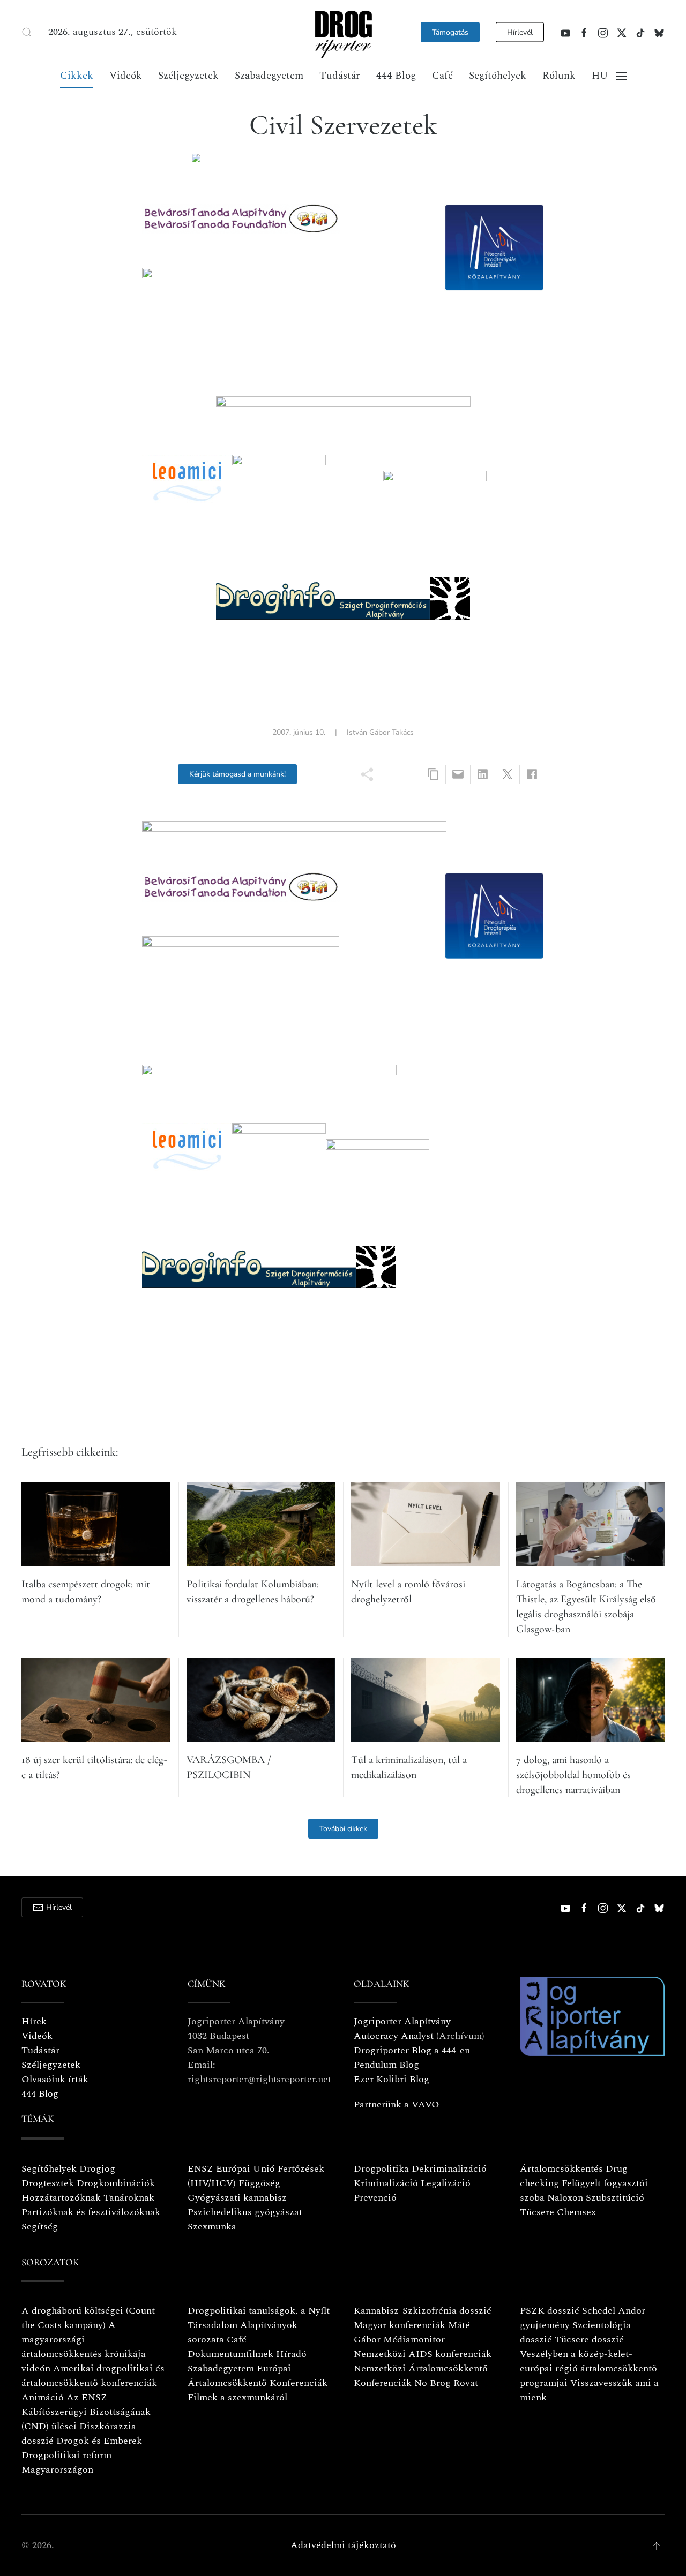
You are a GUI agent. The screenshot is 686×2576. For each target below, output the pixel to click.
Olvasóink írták (55, 2079)
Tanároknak (129, 2198)
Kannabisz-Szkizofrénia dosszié (423, 2311)
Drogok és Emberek (99, 2441)
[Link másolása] (433, 774)
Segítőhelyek (498, 76)
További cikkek (343, 1829)
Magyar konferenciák (400, 2325)
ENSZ (200, 2169)
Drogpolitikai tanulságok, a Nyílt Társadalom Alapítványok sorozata (259, 2325)
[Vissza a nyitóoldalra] (343, 32)
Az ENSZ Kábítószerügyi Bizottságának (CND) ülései (86, 2412)
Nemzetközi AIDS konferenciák (423, 2354)
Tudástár (340, 76)
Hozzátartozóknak (61, 2198)
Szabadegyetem (269, 76)
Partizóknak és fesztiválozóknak (91, 2212)
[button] (27, 32)
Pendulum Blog (386, 2065)
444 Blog (396, 76)
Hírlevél (520, 32)
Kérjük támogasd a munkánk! (237, 774)
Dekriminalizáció (449, 2169)
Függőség (259, 2183)
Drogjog (97, 2169)
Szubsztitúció (615, 2198)
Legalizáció (446, 2183)
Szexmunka (212, 2227)
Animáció (43, 2397)
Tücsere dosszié (589, 2340)
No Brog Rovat (446, 2383)
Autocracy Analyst (394, 2036)
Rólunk (559, 76)
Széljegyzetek (188, 76)
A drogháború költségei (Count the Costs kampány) (88, 2318)
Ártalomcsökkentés (561, 2169)
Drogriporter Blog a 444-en (412, 2050)
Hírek (34, 2021)
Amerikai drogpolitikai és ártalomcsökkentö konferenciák (93, 2376)
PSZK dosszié (550, 2311)
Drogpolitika (381, 2169)
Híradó (291, 2354)
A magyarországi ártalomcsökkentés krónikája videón (84, 2347)
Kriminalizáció (386, 2183)
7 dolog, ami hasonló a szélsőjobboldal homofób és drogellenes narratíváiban (573, 1775)
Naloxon (565, 2198)
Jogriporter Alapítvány (402, 2021)
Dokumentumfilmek (230, 2354)
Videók (126, 76)
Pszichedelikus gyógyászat (245, 2212)
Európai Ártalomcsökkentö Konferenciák (258, 2376)
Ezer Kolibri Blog (392, 2079)
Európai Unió (245, 2169)
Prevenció (375, 2198)
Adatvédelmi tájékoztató (343, 2545)
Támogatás (450, 32)
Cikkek (77, 76)
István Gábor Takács (380, 732)
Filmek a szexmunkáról (237, 2397)
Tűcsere (537, 2212)
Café (442, 76)
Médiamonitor (414, 2340)
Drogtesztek (48, 2183)
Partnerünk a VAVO (397, 2104)
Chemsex (576, 2212)
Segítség (40, 2227)
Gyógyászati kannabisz (237, 2198)
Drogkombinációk (116, 2183)
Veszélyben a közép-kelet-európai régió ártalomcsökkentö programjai (588, 2368)
